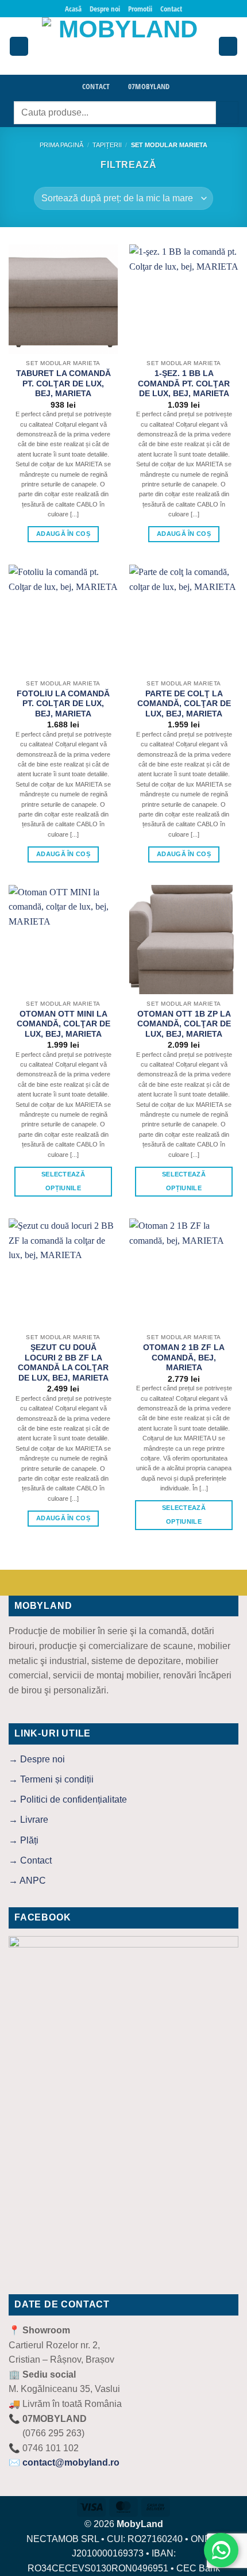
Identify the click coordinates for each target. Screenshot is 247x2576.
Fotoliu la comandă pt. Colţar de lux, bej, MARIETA (63, 704)
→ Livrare (28, 1820)
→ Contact (30, 1860)
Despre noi (105, 9)
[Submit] (227, 112)
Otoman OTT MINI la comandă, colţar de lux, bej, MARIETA (63, 1024)
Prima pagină (61, 145)
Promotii (140, 9)
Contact (171, 9)
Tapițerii (107, 145)
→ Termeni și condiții (51, 1779)
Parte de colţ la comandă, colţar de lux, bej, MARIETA (184, 704)
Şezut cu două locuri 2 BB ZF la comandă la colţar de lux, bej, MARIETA (63, 1363)
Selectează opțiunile (63, 1181)
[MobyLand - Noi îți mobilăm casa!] (123, 46)
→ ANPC (27, 1881)
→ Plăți (24, 1840)
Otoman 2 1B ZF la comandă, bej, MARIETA (184, 1358)
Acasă (73, 9)
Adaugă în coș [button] (63, 534)
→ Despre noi (37, 1759)
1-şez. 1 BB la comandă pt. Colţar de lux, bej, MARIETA (184, 384)
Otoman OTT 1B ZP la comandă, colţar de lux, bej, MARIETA (184, 1024)
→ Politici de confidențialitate (68, 1799)
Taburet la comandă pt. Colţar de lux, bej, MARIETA (63, 384)
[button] (19, 46)
